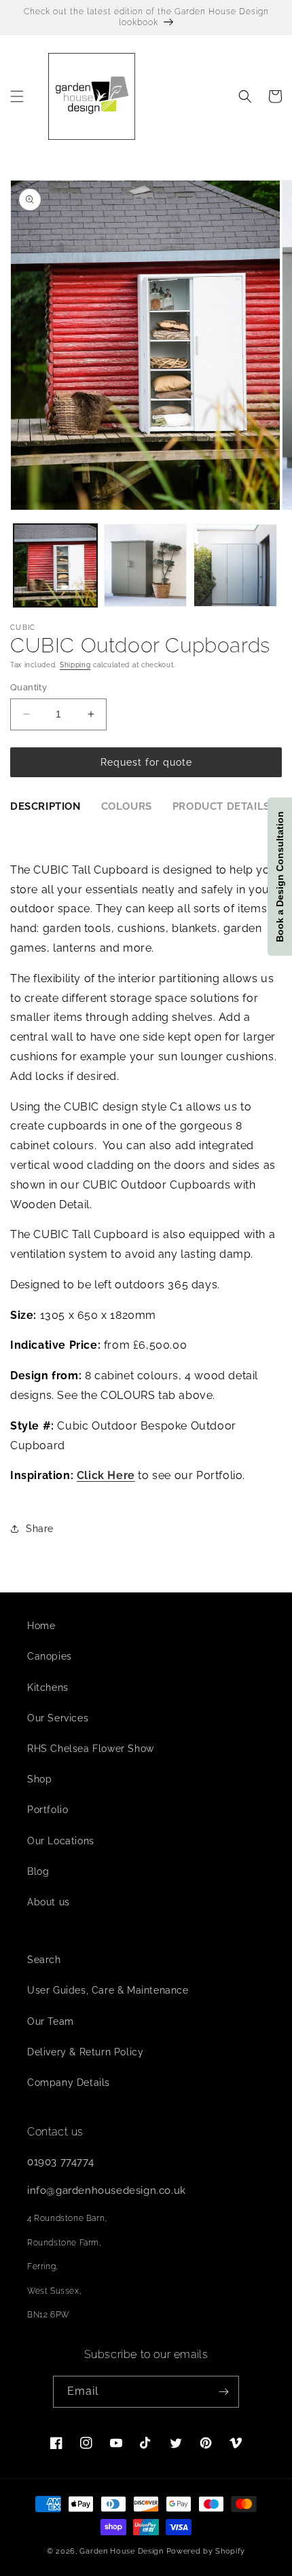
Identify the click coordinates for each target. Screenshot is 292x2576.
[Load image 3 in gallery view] (235, 566)
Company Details (69, 2083)
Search (44, 1960)
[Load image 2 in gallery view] (146, 566)
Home (41, 1626)
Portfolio (48, 1810)
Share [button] (40, 1529)
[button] (17, 96)
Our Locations (61, 1841)
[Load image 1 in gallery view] (55, 566)
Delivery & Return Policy (85, 2052)
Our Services (58, 1718)
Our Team (51, 2021)
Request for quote (146, 762)
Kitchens (48, 1687)
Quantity (29, 687)
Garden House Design (121, 2551)
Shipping (75, 665)
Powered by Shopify (206, 2551)
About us (49, 1902)
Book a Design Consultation (280, 877)
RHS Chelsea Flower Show (91, 1749)
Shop (39, 1779)
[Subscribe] (223, 2392)
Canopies (50, 1656)
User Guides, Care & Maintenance (108, 1990)
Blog (38, 1871)
